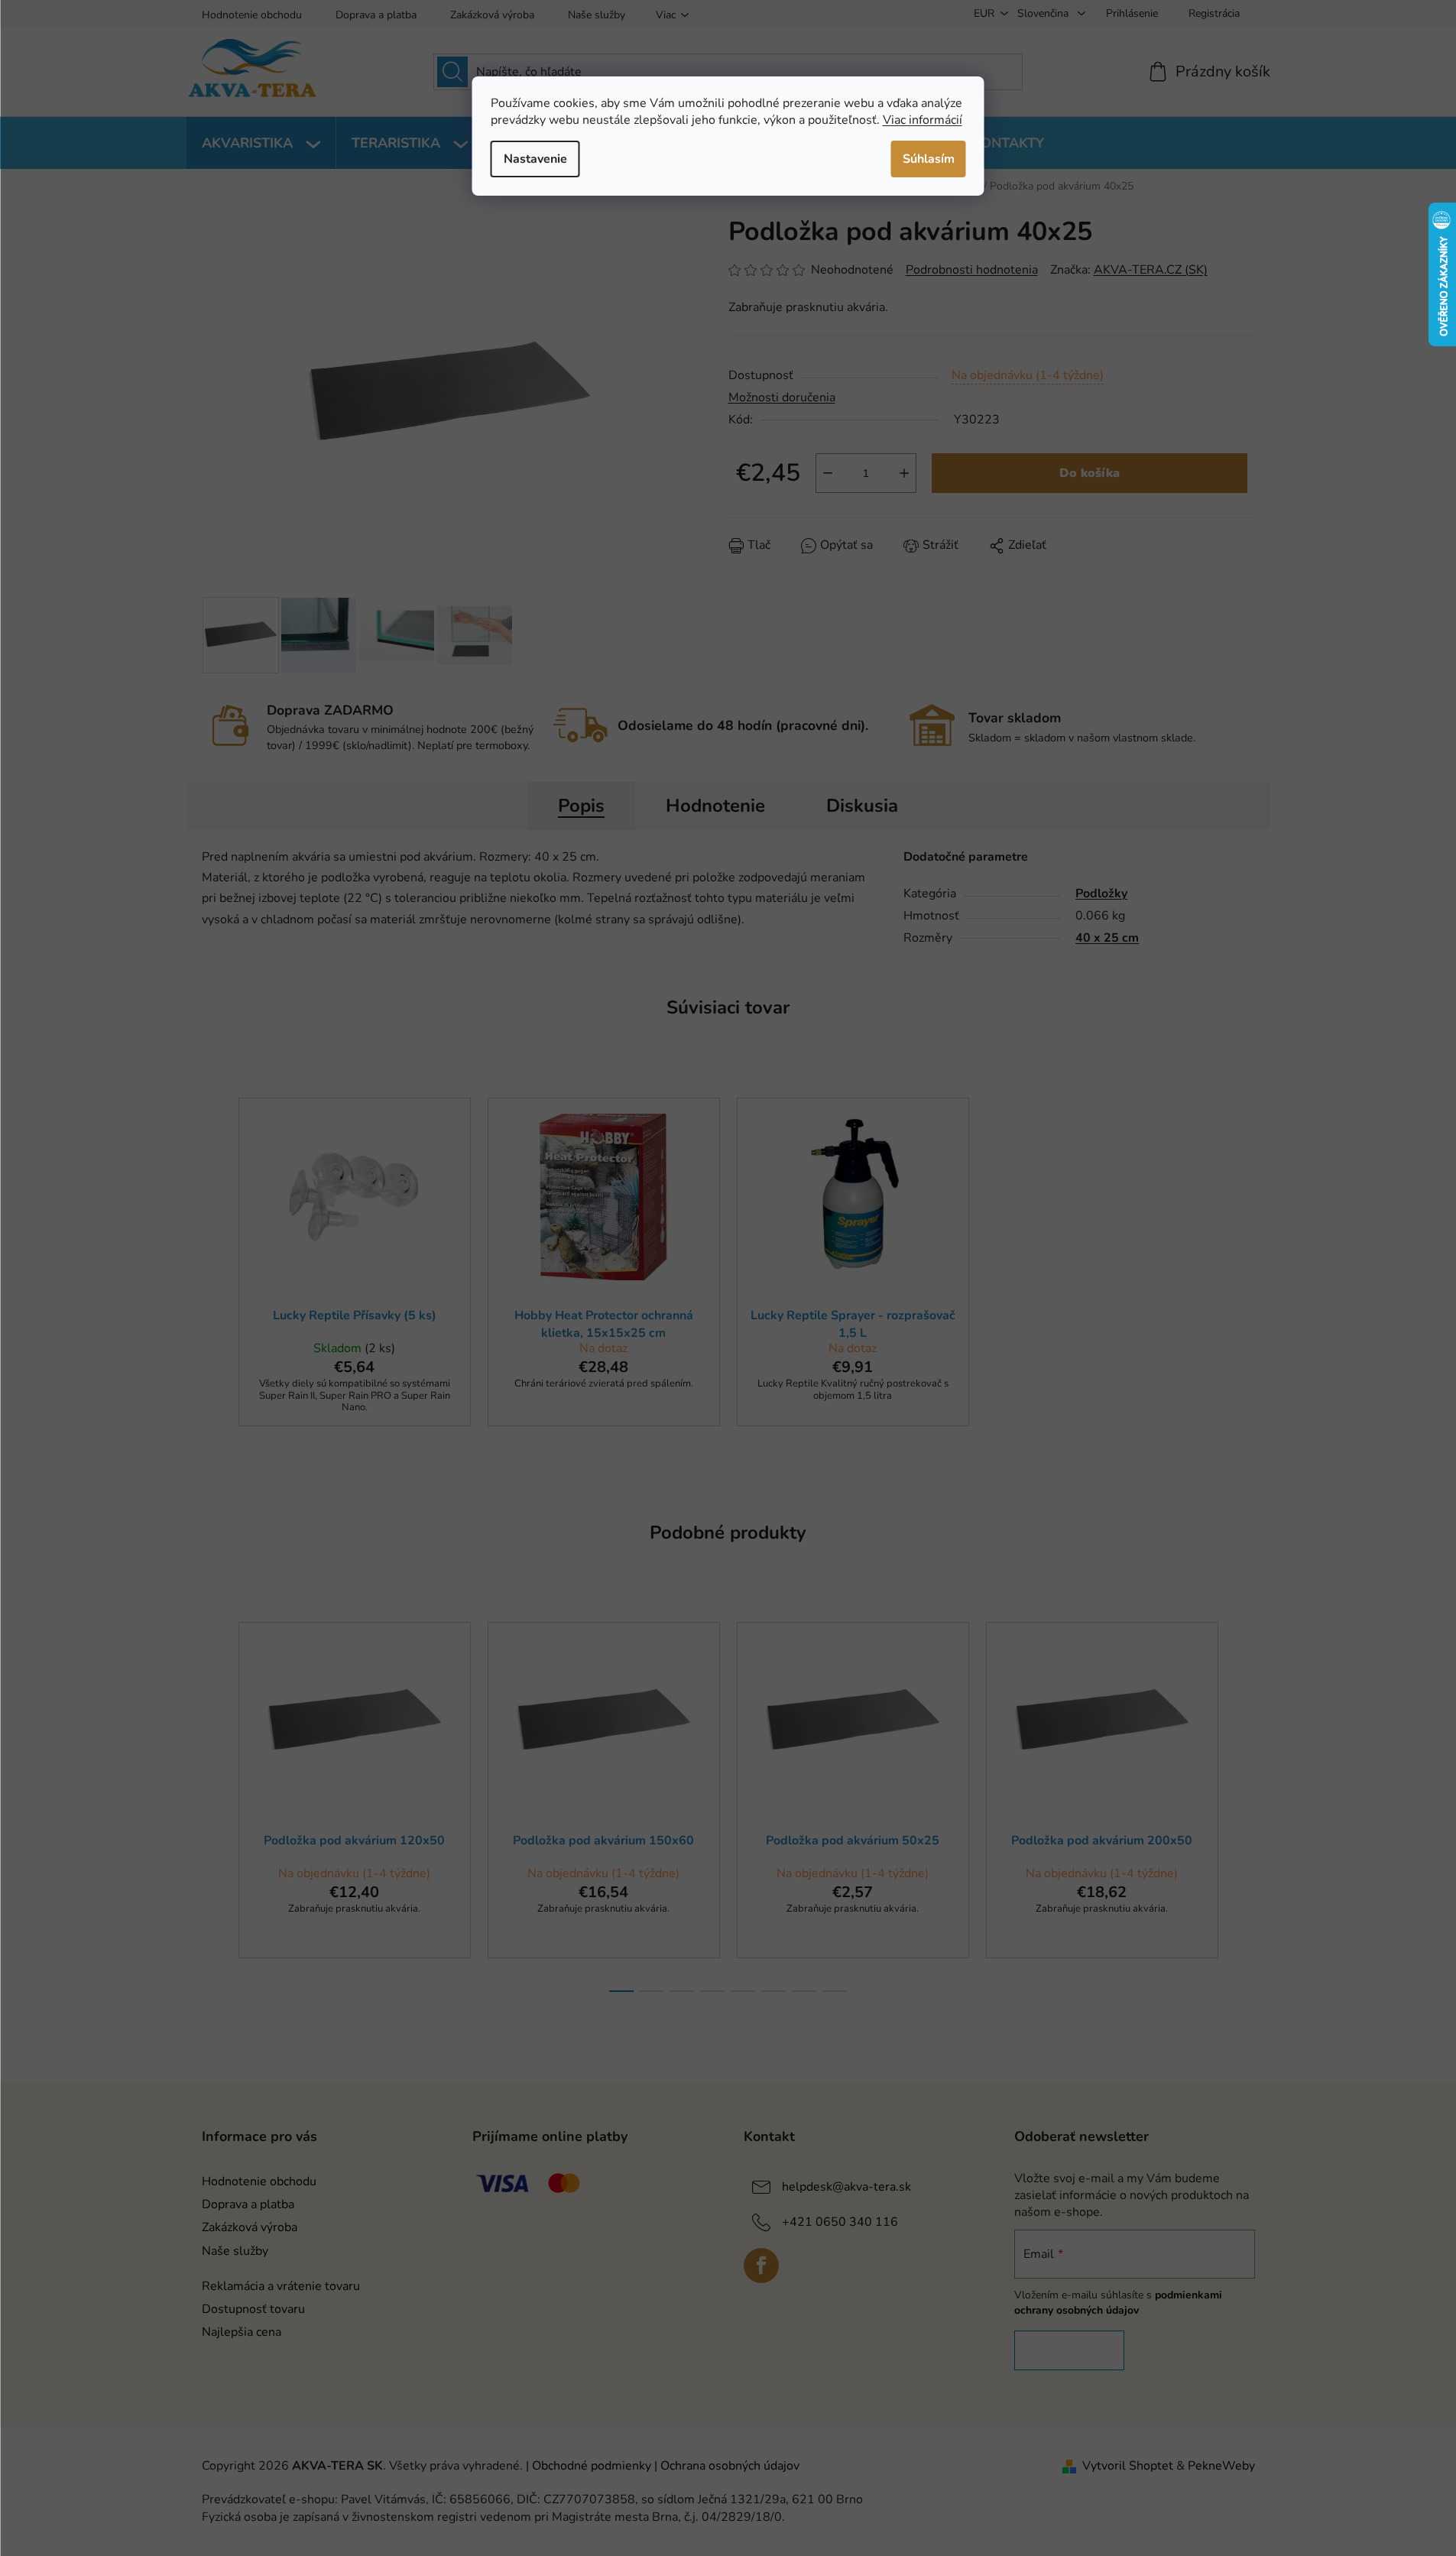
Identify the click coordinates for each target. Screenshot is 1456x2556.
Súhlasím (929, 159)
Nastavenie (535, 159)
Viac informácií (923, 120)
